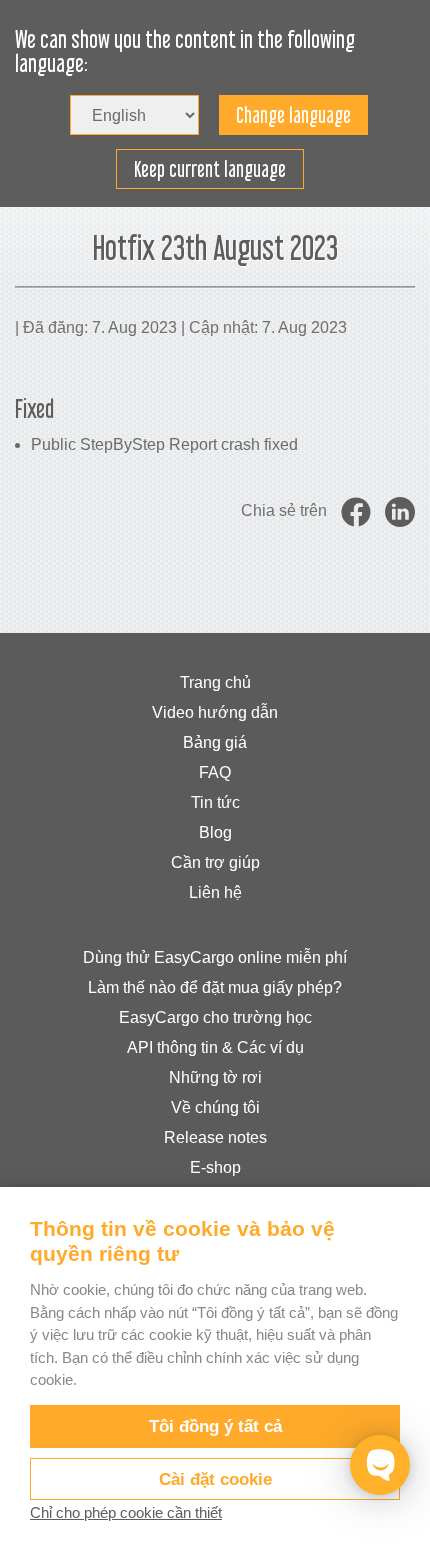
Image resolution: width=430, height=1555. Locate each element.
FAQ (215, 772)
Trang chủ (215, 682)
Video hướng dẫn (215, 712)
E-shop (215, 1167)
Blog (215, 832)
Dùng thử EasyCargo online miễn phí (215, 957)
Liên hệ (215, 892)
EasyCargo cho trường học (215, 1017)
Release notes (215, 1137)
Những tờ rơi (215, 1077)
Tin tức (215, 802)
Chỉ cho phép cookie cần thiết (126, 1512)
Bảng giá (215, 742)
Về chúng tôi (215, 1107)
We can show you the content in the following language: (185, 52)
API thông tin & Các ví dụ (215, 1047)
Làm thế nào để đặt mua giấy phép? (215, 987)
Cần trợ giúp (215, 862)
